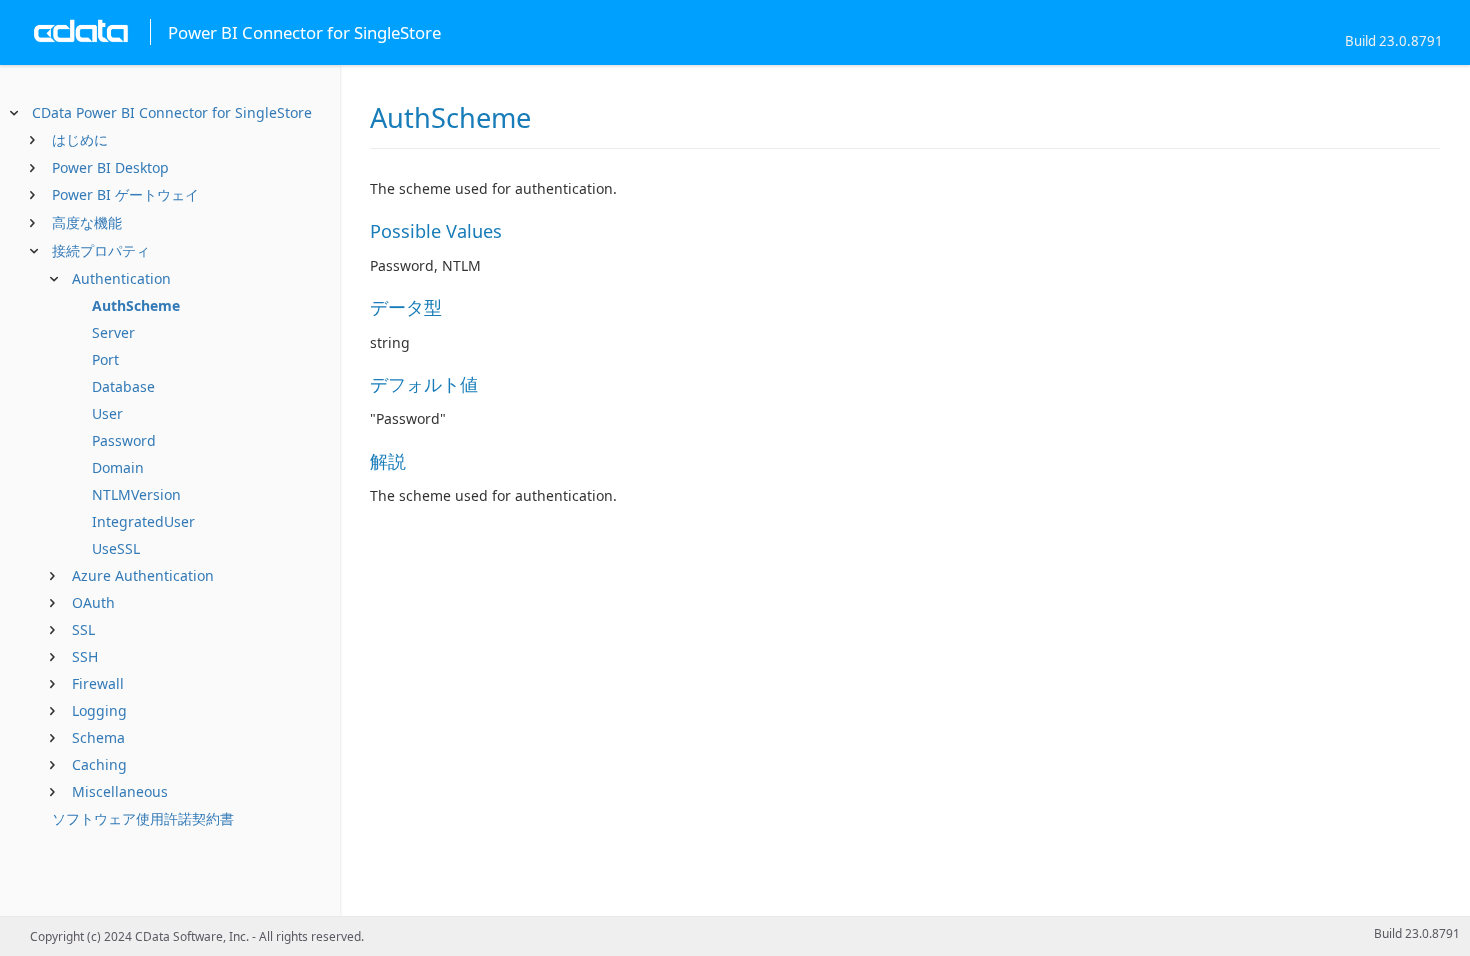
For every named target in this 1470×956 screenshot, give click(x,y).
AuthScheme (136, 305)
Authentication (121, 278)
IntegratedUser (143, 521)
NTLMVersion (136, 494)
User (107, 413)
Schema (98, 737)
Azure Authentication (143, 575)
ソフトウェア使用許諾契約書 (143, 818)
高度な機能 (87, 222)
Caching (99, 764)
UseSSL (116, 548)
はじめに (80, 139)
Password (124, 440)
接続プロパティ (101, 250)
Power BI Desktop (110, 167)
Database (123, 386)
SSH (85, 656)
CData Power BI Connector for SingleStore (172, 112)
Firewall (98, 683)
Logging (99, 710)
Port (105, 359)
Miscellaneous (120, 791)
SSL (83, 629)
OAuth (93, 602)
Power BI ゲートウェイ (125, 194)
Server (113, 332)
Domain (118, 467)
